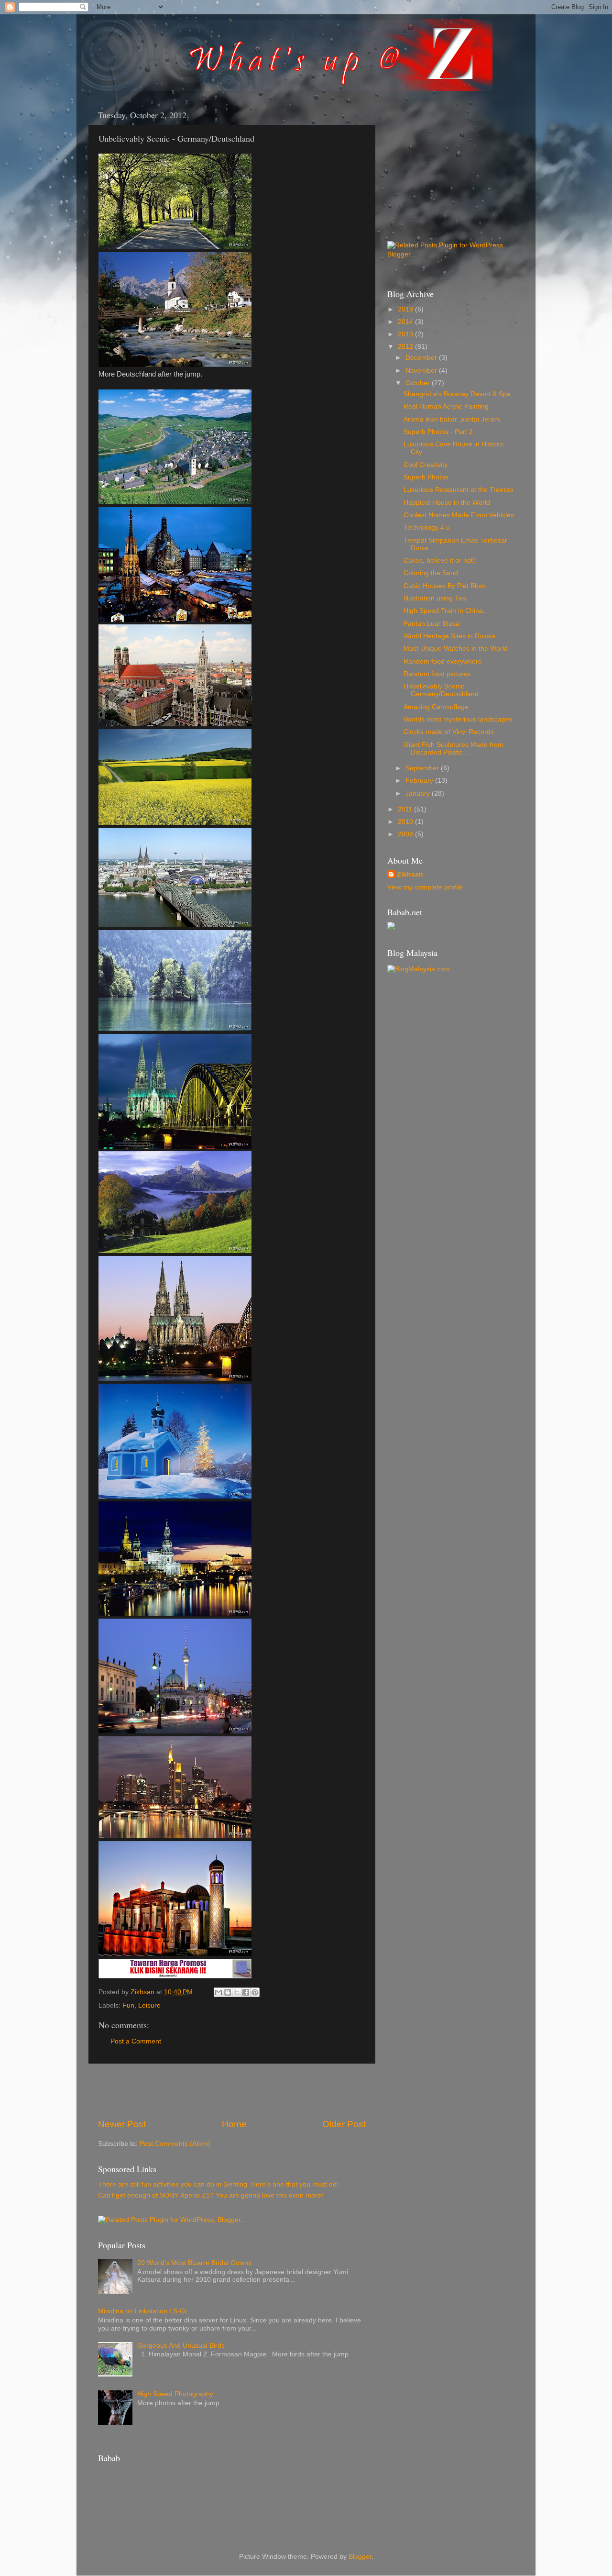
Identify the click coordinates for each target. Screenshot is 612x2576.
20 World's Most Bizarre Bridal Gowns (194, 2263)
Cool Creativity (426, 465)
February (420, 781)
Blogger (360, 2557)
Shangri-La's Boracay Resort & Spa (457, 394)
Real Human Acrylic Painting (446, 406)
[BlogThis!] (228, 1992)
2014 (406, 322)
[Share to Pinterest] (255, 1992)
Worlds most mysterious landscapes (458, 719)
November (422, 371)
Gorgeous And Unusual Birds (181, 2346)
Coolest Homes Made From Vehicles (459, 515)
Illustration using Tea (435, 598)
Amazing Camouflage (436, 707)
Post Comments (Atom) (175, 2144)
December (422, 358)
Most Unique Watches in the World (456, 649)
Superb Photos (426, 477)
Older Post (344, 2124)
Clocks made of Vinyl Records (449, 732)
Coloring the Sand (431, 573)
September (423, 768)
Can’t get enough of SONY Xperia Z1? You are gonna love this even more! (211, 2195)
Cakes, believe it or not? (440, 561)
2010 (406, 822)
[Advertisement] (232, 2091)
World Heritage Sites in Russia (449, 636)
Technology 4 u (427, 527)
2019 (406, 309)
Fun (128, 2005)
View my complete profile (425, 887)
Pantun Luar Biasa (432, 624)
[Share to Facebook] (246, 1992)
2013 (406, 334)
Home (234, 2124)
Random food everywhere (443, 661)
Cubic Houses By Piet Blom (445, 586)
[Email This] (219, 1992)
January (419, 794)
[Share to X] (237, 1992)
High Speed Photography (175, 2394)
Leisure (149, 2005)
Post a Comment (136, 2041)
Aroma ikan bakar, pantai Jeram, (453, 419)
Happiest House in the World (447, 503)
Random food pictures (437, 674)
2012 (406, 347)
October (419, 383)
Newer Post (122, 2124)
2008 (406, 834)
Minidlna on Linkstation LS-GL (143, 2311)
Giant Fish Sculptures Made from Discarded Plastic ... (454, 749)
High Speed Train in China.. (445, 611)
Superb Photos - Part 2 (438, 432)
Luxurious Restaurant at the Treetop (458, 490)
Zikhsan (410, 874)
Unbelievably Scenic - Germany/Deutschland (441, 690)
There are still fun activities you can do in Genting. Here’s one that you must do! (218, 2184)
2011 (406, 809)
